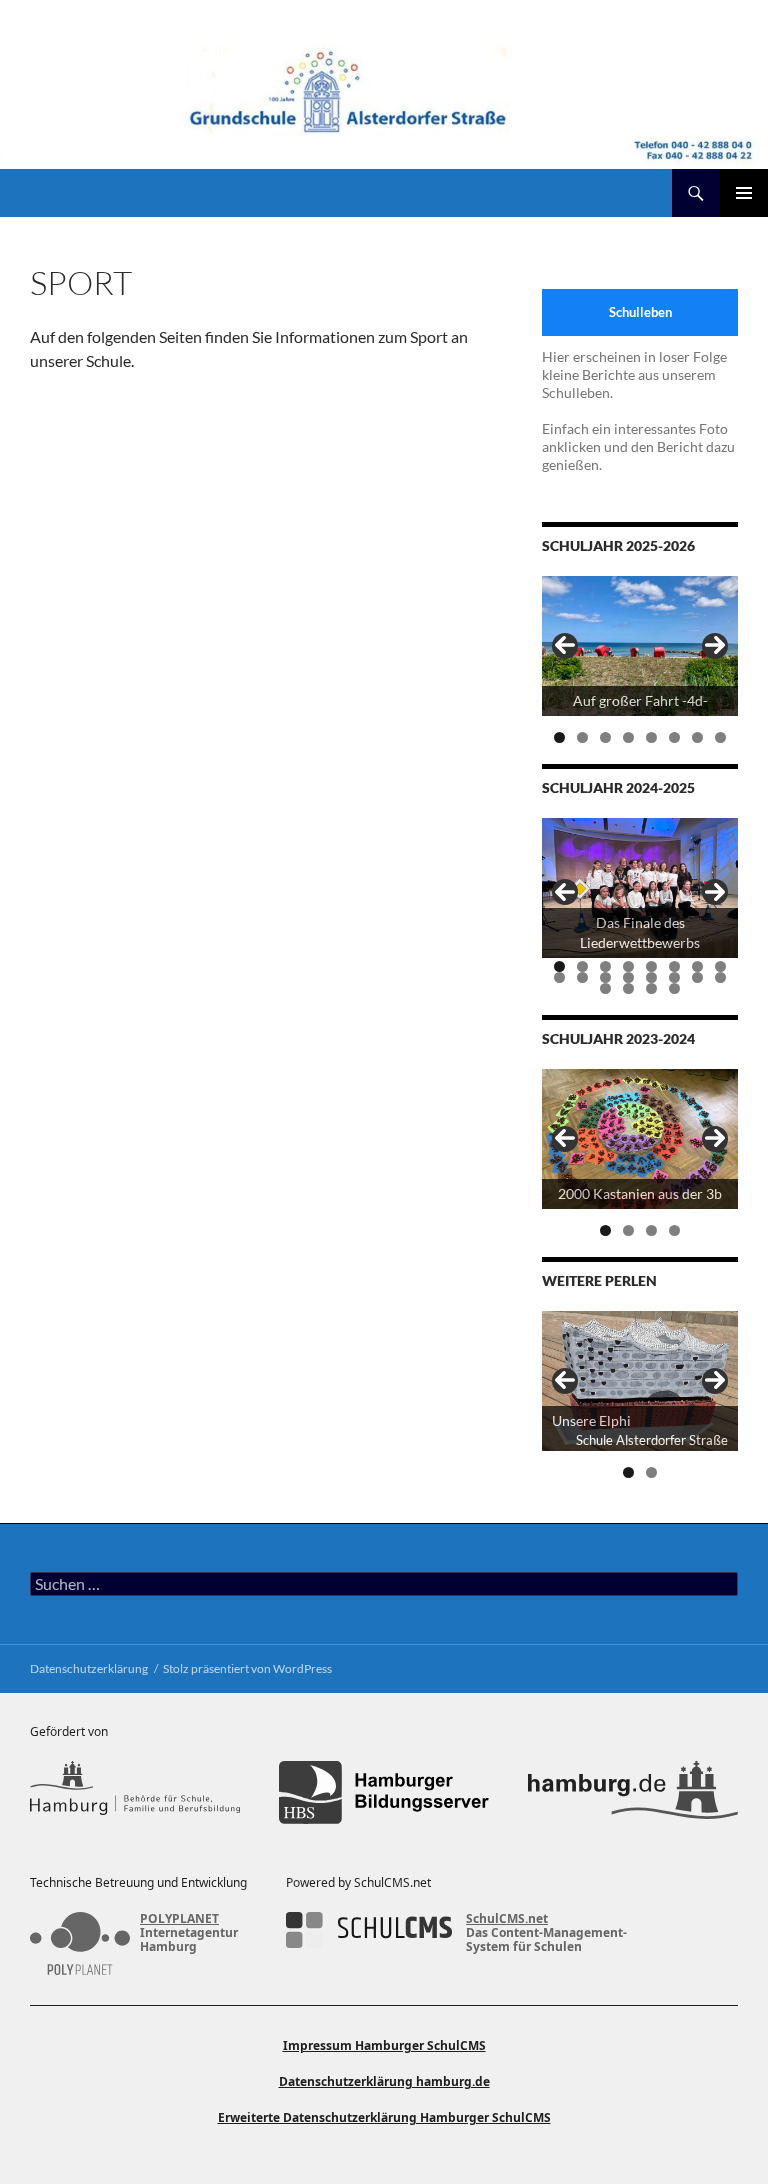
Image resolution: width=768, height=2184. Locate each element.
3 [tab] (605, 737)
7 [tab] (697, 737)
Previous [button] (565, 646)
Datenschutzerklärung (89, 1668)
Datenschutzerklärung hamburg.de (384, 2081)
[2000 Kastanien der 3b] (640, 1139)
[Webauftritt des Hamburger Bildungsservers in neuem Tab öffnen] (384, 1792)
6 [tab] (674, 737)
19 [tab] (652, 988)
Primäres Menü (744, 193)
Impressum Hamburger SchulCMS (384, 2045)
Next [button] (715, 646)
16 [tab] (721, 977)
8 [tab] (720, 737)
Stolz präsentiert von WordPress (247, 1668)
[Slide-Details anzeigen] (640, 646)
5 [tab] (651, 737)
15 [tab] (698, 977)
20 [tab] (675, 988)
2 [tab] (582, 737)
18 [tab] (629, 988)
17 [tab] (606, 988)
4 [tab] (628, 737)
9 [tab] (559, 977)
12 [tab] (629, 977)
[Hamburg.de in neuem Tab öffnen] (633, 1792)
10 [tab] (583, 977)
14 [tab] (675, 977)
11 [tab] (606, 977)
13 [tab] (652, 977)
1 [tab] (559, 737)
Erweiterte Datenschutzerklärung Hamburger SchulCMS (384, 2117)
